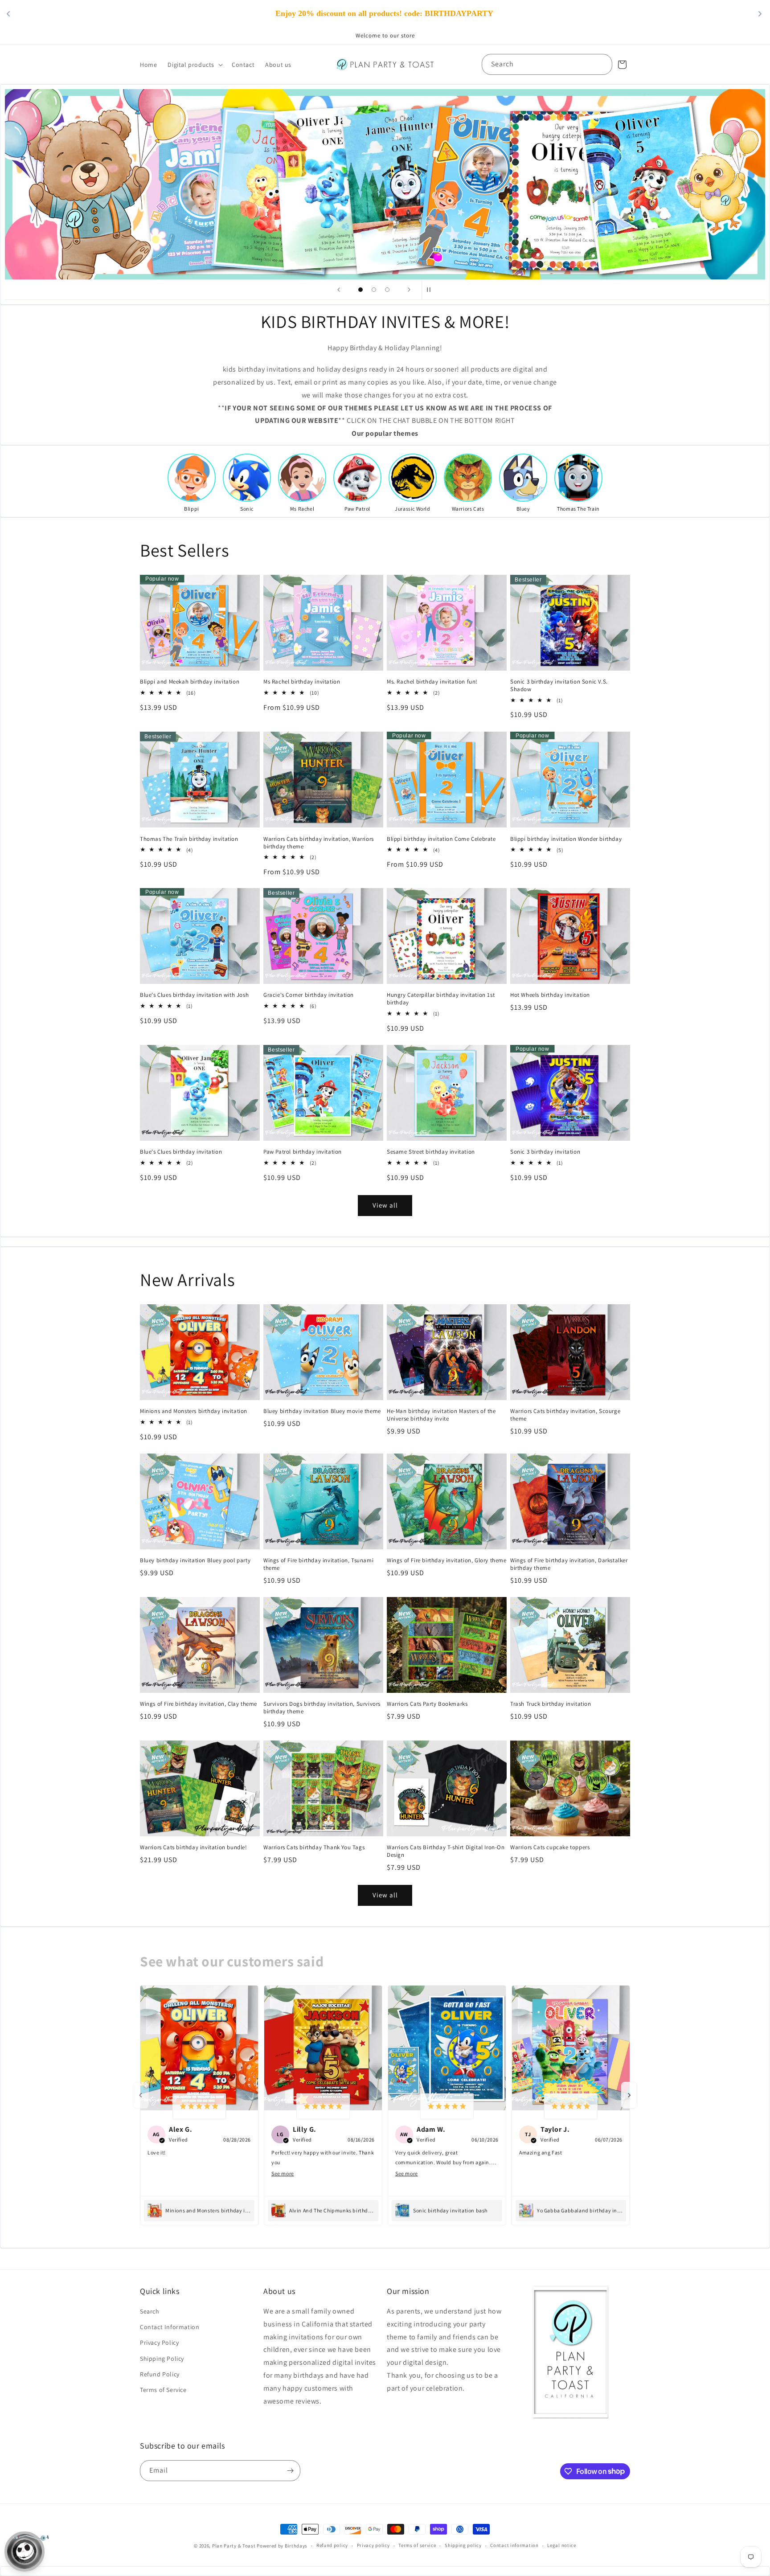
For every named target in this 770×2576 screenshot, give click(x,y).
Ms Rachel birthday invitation (302, 682)
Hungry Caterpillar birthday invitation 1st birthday (441, 999)
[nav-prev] (141, 2095)
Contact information (514, 2545)
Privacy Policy (159, 2343)
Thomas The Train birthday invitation (189, 839)
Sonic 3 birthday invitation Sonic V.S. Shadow (559, 686)
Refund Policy (160, 2374)
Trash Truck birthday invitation (551, 1704)
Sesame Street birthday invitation (431, 1152)
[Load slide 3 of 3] (387, 290)
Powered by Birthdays (282, 2546)
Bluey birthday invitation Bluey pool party (195, 1560)
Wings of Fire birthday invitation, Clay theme (199, 1704)
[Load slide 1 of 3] (360, 290)
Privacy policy (373, 2545)
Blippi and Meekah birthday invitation (190, 682)
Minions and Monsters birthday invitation (194, 1411)
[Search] (602, 64)
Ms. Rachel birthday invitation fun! (432, 682)
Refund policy (332, 2545)
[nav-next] (629, 2095)
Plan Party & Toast (234, 2546)
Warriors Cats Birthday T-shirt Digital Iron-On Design (446, 1851)
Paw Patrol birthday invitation (303, 1152)
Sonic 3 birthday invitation (545, 1152)
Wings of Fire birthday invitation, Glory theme (447, 1560)
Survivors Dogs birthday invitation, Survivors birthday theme (322, 1708)
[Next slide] (409, 290)
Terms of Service (163, 2390)
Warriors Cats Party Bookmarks (427, 1704)
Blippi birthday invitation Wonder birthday (566, 839)
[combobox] (547, 64)
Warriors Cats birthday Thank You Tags (314, 1847)
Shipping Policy (162, 2359)
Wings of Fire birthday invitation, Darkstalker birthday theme (569, 1564)
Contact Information (170, 2327)
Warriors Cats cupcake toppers (550, 1847)
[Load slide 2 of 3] (374, 290)
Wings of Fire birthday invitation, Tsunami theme (318, 1564)
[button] (194, 65)
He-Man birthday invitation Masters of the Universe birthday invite (441, 1415)
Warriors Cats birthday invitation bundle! (194, 1847)
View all (385, 1205)
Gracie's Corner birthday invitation (309, 995)
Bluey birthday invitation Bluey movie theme (322, 1411)
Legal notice (561, 2545)
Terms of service (417, 2545)
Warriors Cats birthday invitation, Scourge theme (565, 1415)
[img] (199, 2106)
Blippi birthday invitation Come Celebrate (441, 839)
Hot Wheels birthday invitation (550, 995)
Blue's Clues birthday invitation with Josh (194, 995)
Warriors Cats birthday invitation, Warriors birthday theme (319, 842)
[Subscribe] (290, 2471)
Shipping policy (463, 2545)
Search (150, 2311)
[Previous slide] (339, 290)
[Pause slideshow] (431, 290)
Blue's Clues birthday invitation (181, 1152)
